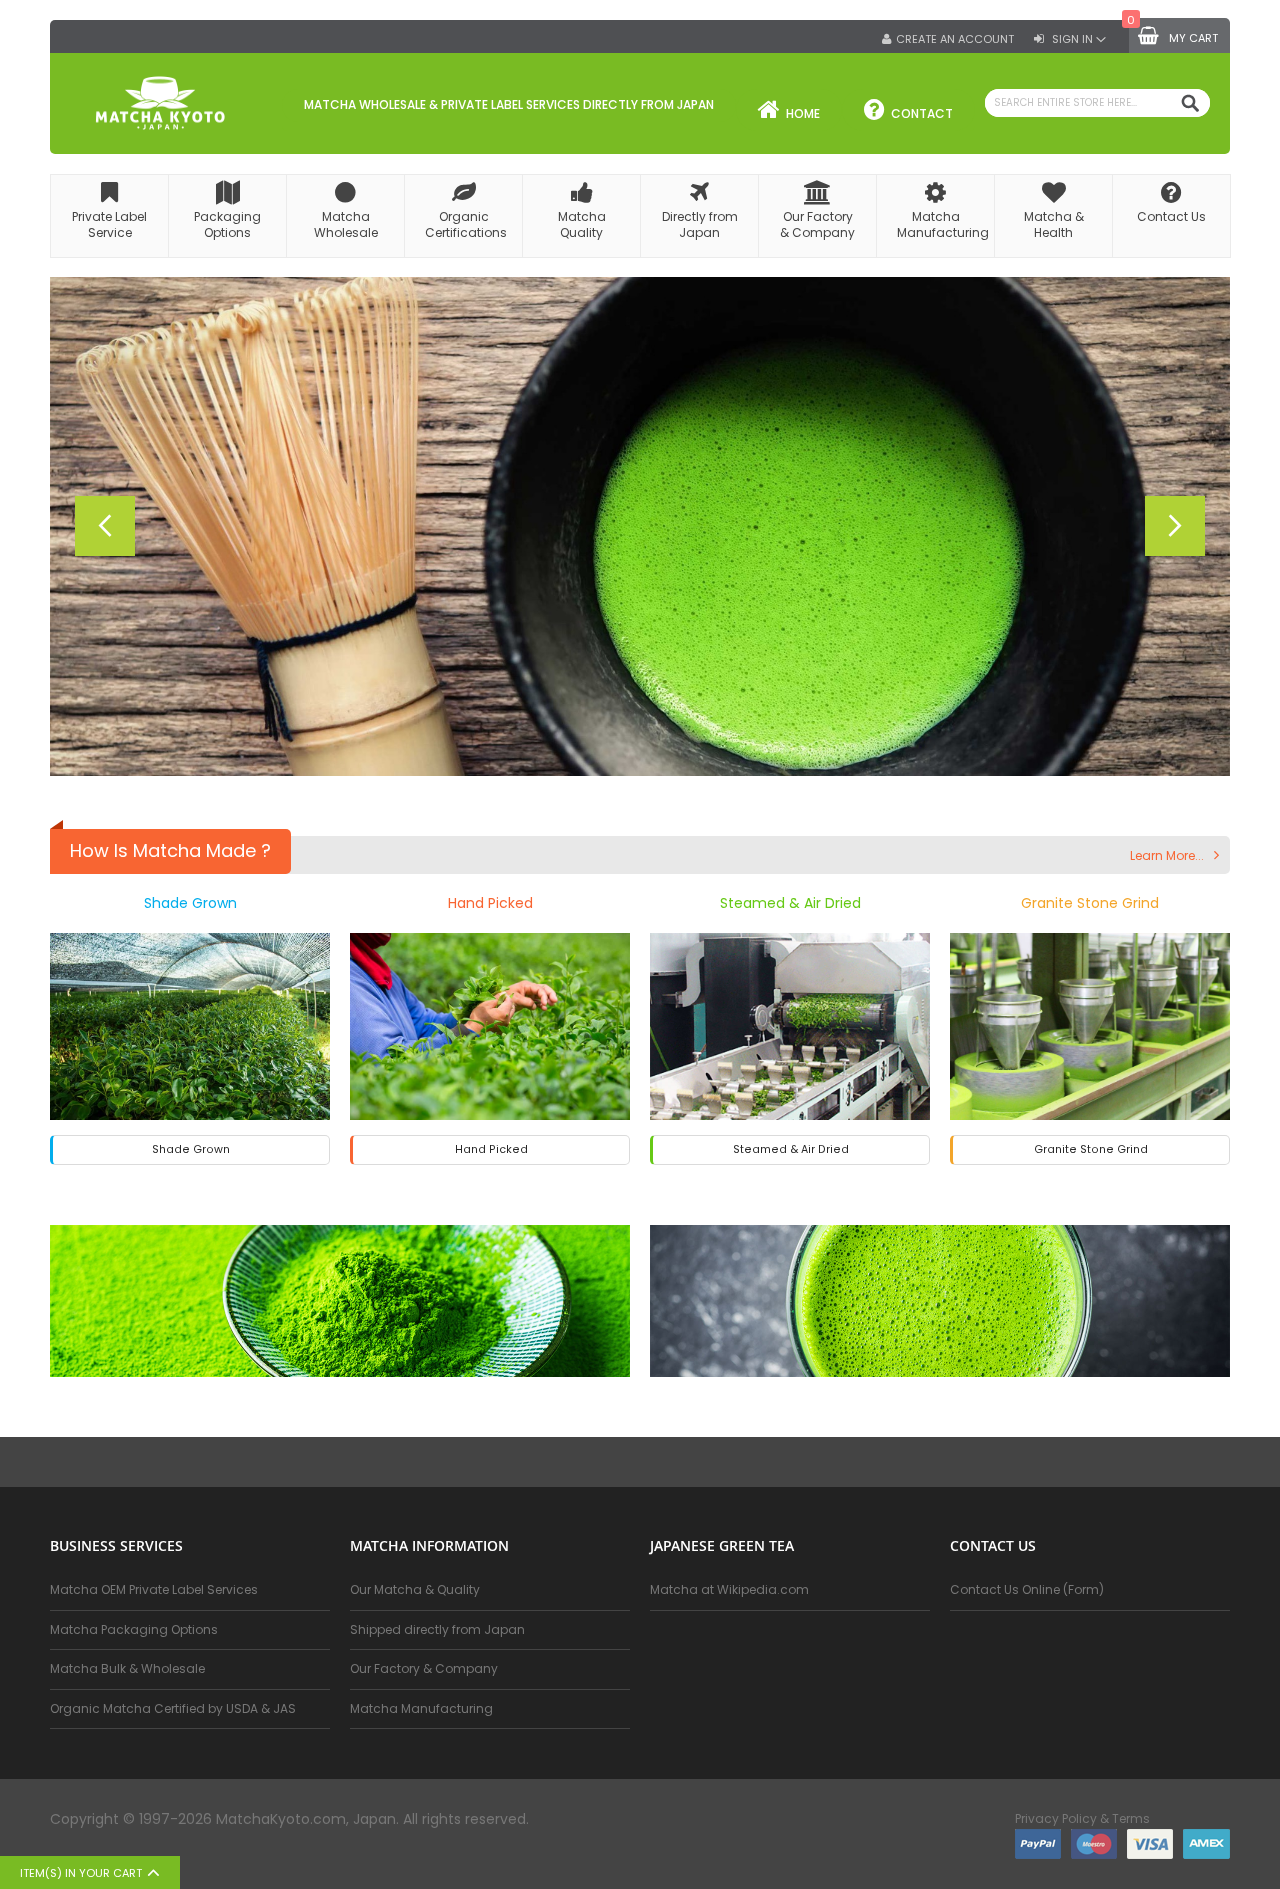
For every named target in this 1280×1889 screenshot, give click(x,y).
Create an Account (955, 39)
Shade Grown (190, 903)
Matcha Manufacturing (421, 1708)
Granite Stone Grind (1090, 903)
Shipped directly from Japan (437, 1629)
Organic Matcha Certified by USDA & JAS (173, 1708)
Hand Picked (490, 903)
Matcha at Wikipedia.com (729, 1589)
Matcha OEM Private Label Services (154, 1589)
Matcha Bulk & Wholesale (127, 1668)
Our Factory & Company (424, 1668)
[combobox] (1097, 103)
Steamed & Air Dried (790, 903)
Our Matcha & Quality (415, 1589)
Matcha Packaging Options (134, 1629)
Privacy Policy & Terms (1082, 1818)
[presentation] (105, 526)
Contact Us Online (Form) (1027, 1589)
